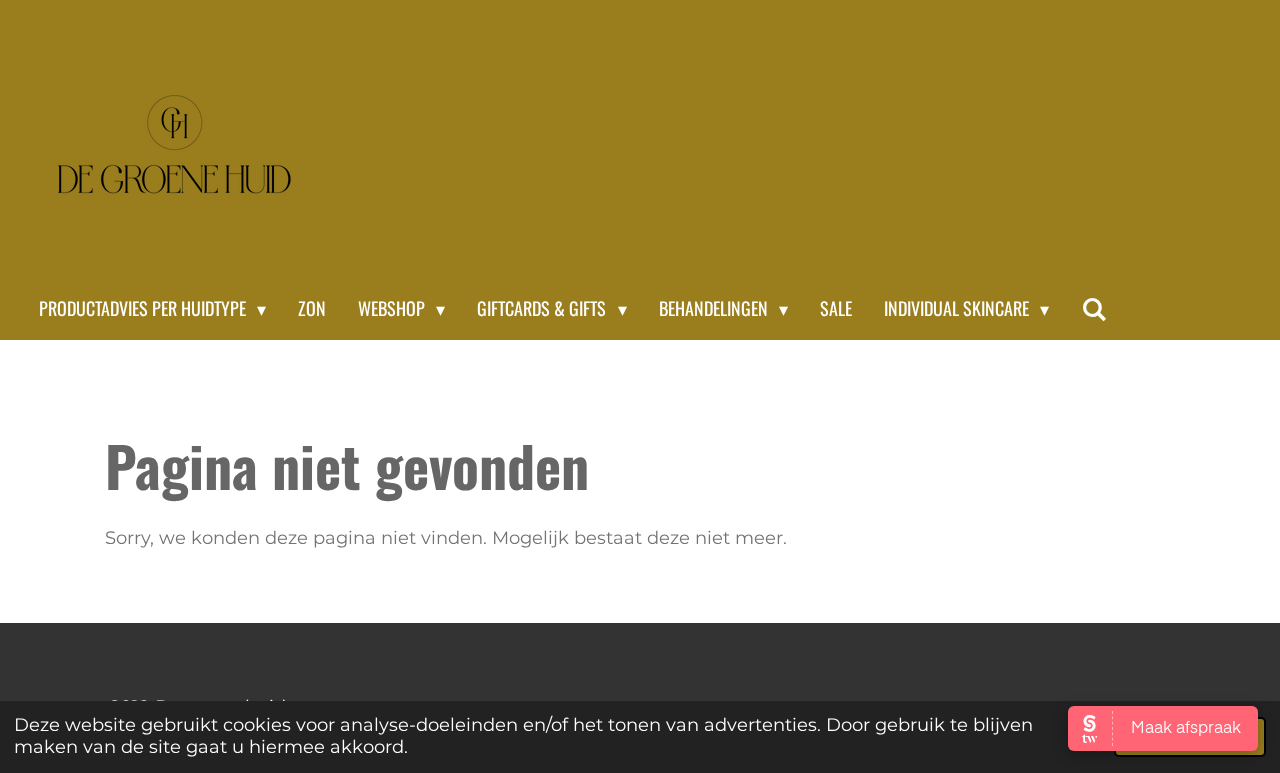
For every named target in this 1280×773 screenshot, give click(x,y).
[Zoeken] (1093, 309)
